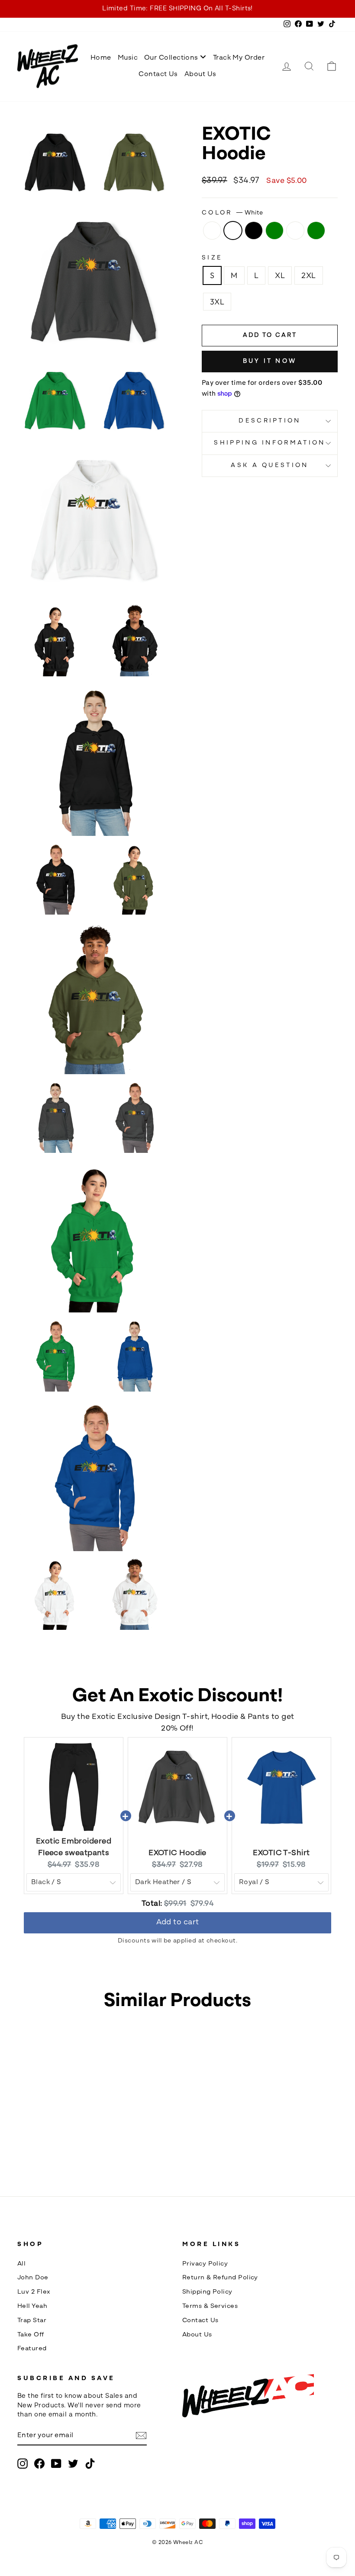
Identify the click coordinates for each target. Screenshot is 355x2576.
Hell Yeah (32, 2306)
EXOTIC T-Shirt (281, 1853)
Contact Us (158, 74)
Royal (295, 230)
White (233, 230)
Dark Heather (212, 230)
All (21, 2264)
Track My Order (239, 58)
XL (280, 275)
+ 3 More (70, 2146)
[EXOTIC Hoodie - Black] (54, 2146)
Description (270, 421)
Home (101, 58)
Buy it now (270, 361)
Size (212, 258)
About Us (200, 74)
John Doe (33, 2278)
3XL (217, 302)
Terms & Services (210, 2306)
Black (254, 230)
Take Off (31, 2335)
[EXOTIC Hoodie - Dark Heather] (32, 2146)
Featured (32, 2349)
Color (232, 213)
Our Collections (172, 58)
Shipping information (269, 443)
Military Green (316, 230)
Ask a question (269, 466)
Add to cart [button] (178, 1919)
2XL (308, 275)
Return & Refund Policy (220, 2278)
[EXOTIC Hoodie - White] (43, 2146)
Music (128, 58)
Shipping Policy (207, 2292)
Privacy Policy (205, 2264)
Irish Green (274, 230)
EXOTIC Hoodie (177, 1853)
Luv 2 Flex (34, 2292)
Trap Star (32, 2321)
